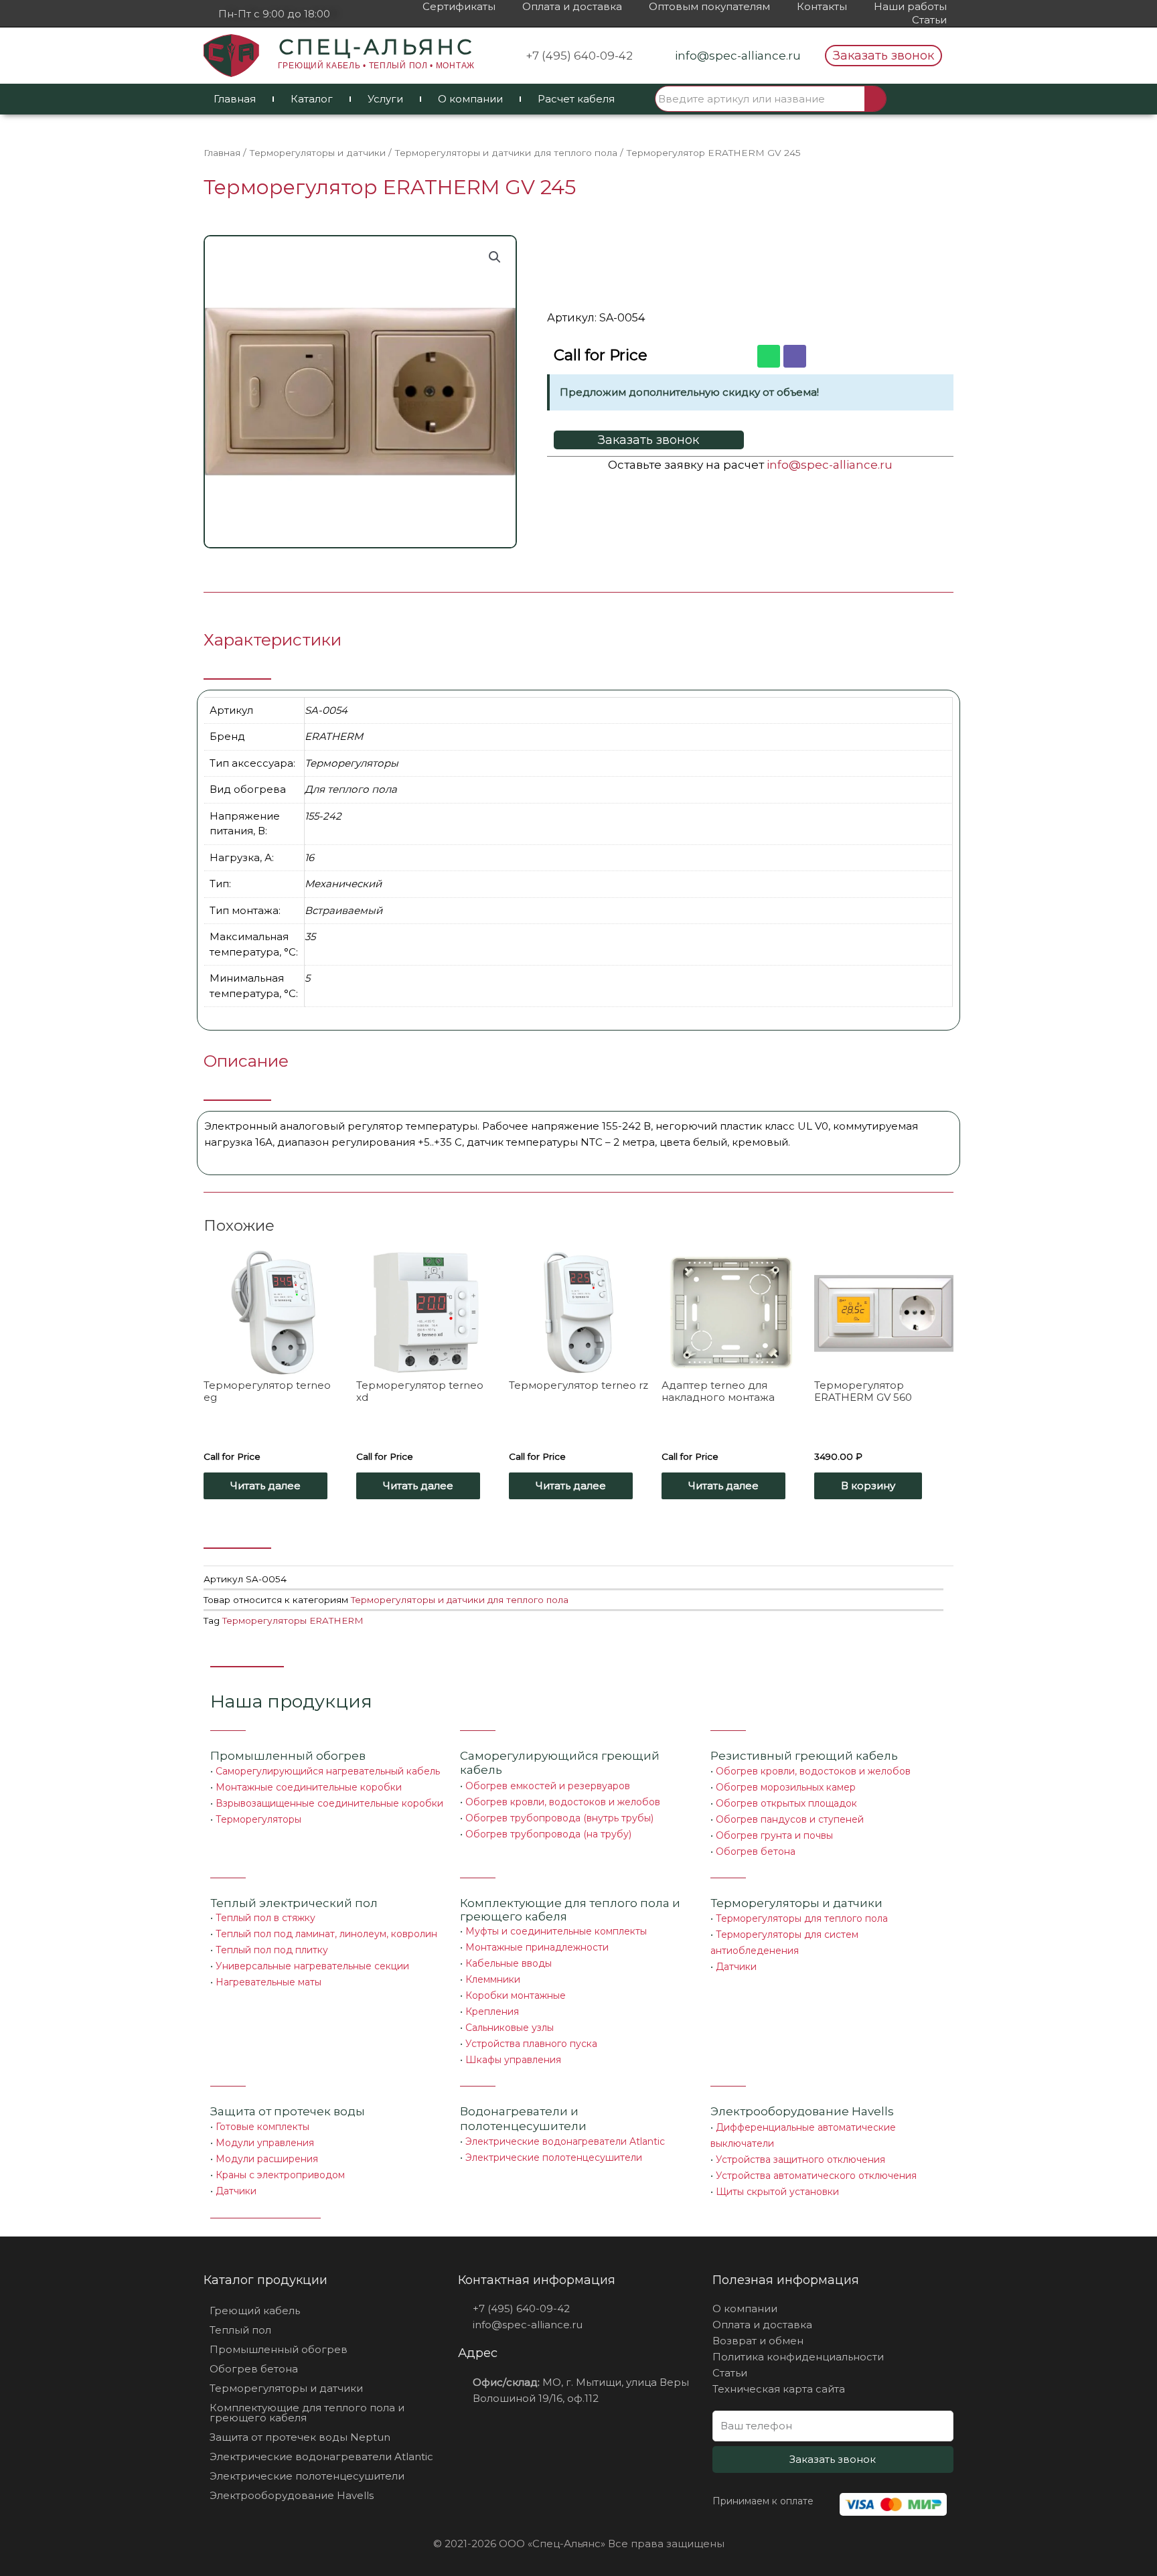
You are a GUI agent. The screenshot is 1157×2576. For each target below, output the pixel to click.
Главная (235, 99)
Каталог (312, 99)
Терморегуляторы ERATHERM (293, 1620)
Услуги (385, 99)
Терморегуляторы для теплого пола (802, 1918)
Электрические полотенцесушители (554, 2157)
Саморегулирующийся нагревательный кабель (328, 1771)
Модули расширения (267, 2159)
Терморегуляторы (258, 1819)
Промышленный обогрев (288, 1756)
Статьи (929, 20)
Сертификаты (459, 6)
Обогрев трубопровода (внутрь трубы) (559, 1818)
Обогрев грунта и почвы (774, 1835)
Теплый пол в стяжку (265, 1918)
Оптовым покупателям (709, 6)
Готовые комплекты (262, 2127)
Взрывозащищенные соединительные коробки (329, 1803)
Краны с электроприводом (280, 2175)
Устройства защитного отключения (800, 2160)
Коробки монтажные (516, 1995)
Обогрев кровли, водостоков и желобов (563, 1802)
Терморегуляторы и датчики (317, 153)
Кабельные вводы (509, 1963)
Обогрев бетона (756, 1851)
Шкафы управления (513, 2060)
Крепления (492, 2012)
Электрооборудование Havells (292, 2495)
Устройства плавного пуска (531, 2044)
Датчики (736, 1967)
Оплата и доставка (572, 6)
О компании (470, 99)
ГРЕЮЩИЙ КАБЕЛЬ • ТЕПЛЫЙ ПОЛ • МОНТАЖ (376, 66)
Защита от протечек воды (288, 2111)
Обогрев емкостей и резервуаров (548, 1786)
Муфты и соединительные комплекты (556, 1931)
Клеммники (493, 1979)
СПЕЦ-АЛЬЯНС (376, 47)
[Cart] (921, 99)
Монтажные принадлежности (537, 1947)
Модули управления (265, 2143)
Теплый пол (240, 2330)
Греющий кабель (255, 2310)
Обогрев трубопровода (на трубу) (548, 1834)
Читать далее (265, 1486)
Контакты (822, 6)
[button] (883, 56)
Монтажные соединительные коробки (309, 1787)
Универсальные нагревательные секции (312, 1966)
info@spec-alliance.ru (830, 465)
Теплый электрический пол (294, 1903)
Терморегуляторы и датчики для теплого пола (506, 153)
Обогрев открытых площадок (786, 1803)
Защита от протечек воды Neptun (300, 2437)
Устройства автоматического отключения (816, 2176)
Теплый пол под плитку (272, 1950)
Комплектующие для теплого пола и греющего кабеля (307, 2413)
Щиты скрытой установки (777, 2192)
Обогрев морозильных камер (786, 1787)
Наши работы (910, 6)
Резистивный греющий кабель (804, 1756)
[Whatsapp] (769, 356)
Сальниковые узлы (510, 2028)
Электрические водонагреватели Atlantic (565, 2141)
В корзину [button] (868, 1486)
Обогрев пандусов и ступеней (790, 1819)
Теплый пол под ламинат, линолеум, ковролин (326, 1934)
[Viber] (795, 356)
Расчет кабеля (576, 99)
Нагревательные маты (268, 1982)
